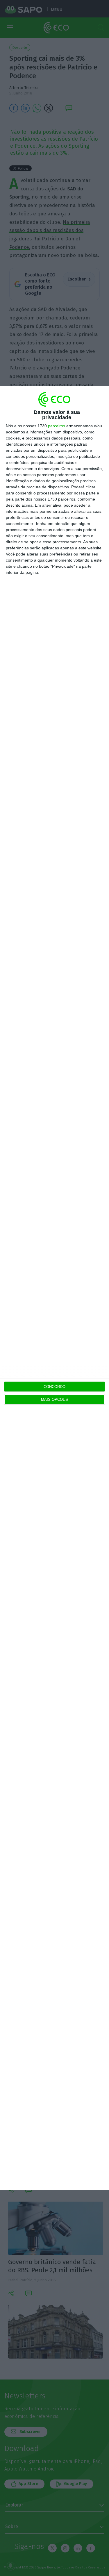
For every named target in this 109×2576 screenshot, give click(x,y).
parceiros (57, 426)
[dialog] (54, 1288)
